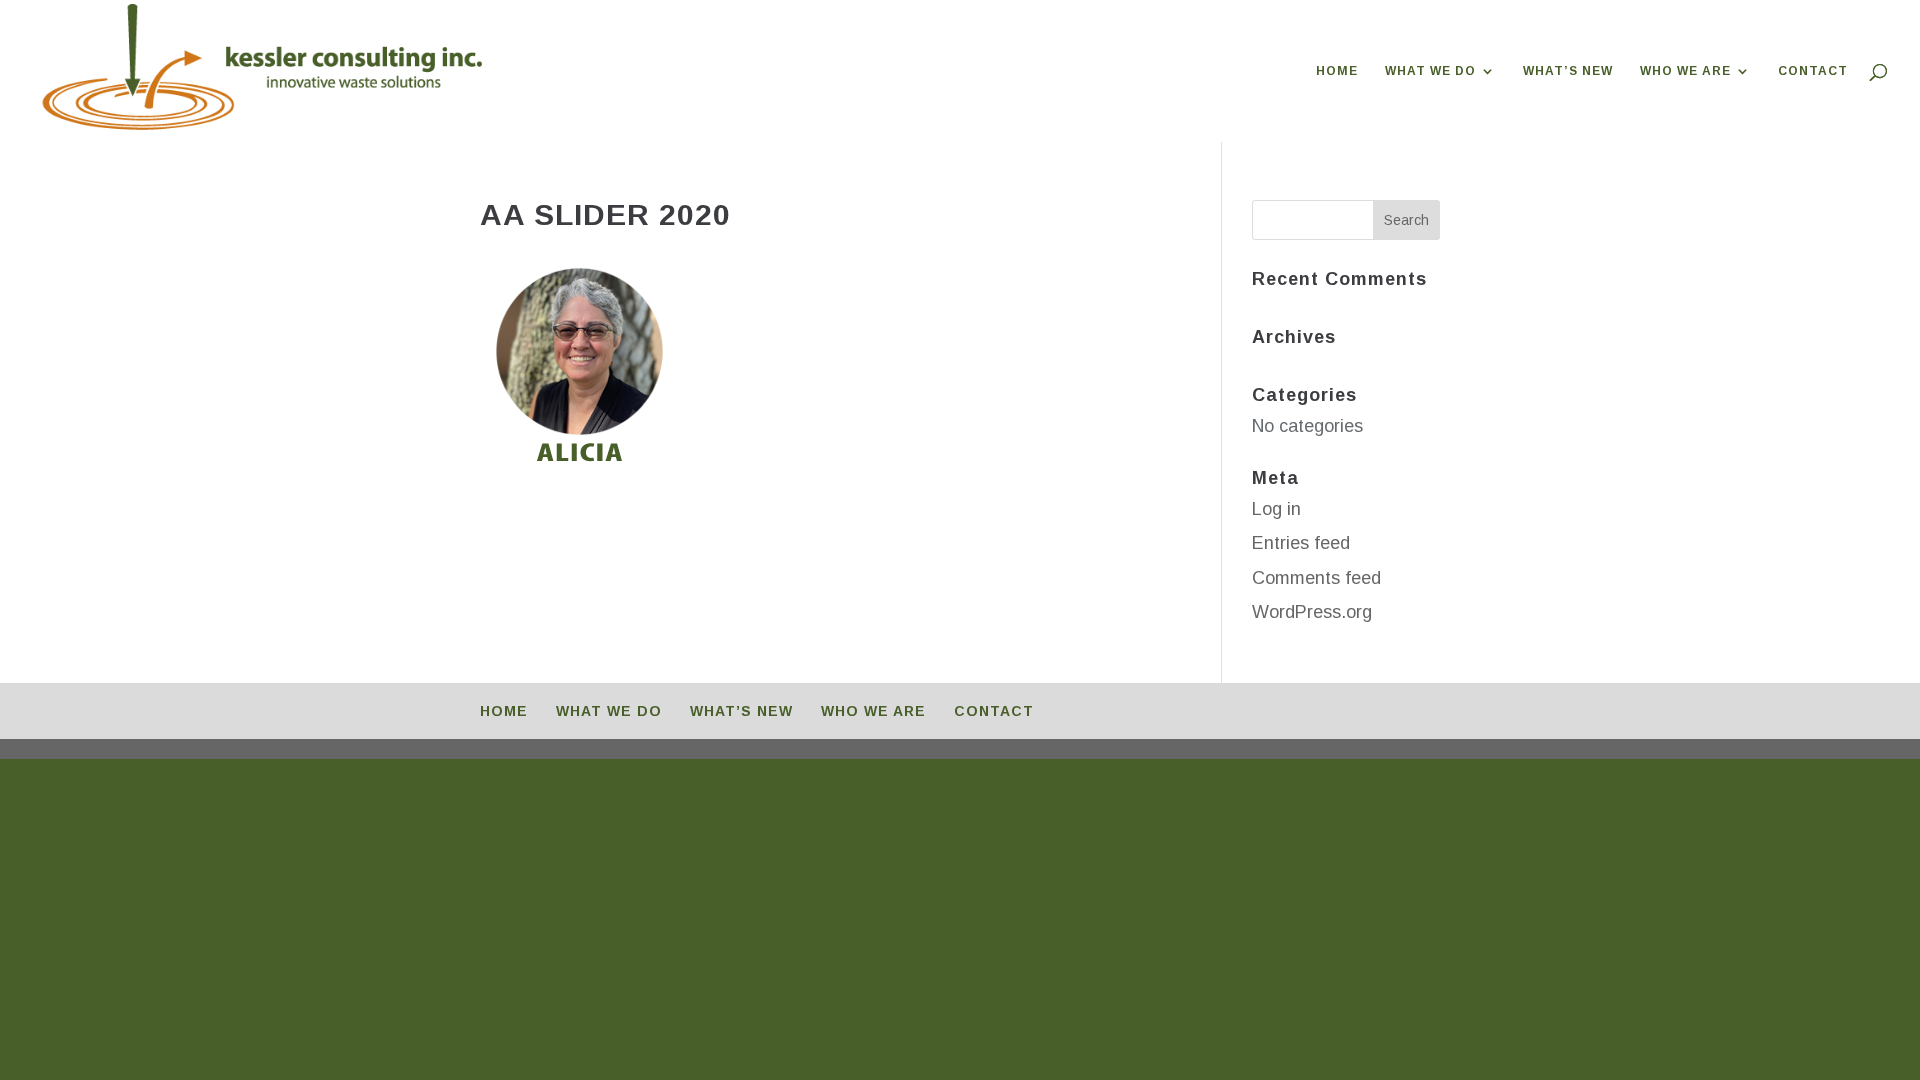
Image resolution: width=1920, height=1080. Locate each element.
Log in (1276, 509)
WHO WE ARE (1685, 71)
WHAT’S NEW (1568, 71)
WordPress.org (1312, 612)
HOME (1337, 71)
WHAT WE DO (1430, 71)
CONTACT (1813, 71)
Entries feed (1301, 543)
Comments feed (1316, 578)
